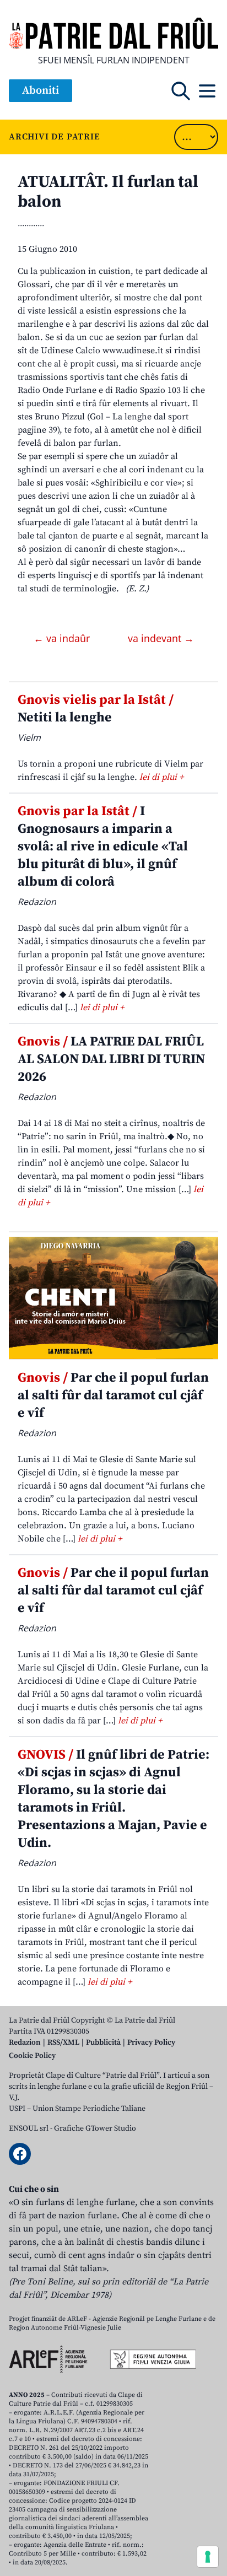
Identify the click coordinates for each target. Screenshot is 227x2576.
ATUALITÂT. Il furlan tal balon (108, 192)
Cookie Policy (32, 2056)
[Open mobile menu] (207, 91)
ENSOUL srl (29, 2128)
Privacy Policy (151, 2043)
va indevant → (161, 638)
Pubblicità (103, 2043)
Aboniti (40, 91)
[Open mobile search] (181, 91)
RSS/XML (63, 2043)
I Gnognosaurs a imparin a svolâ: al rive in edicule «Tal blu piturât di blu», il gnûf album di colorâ (103, 847)
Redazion (25, 2043)
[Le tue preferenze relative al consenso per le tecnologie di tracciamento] (208, 2557)
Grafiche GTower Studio (95, 2128)
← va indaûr (63, 638)
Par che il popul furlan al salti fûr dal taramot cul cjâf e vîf (113, 1395)
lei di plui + (161, 777)
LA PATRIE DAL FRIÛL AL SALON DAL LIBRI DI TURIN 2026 (111, 1059)
